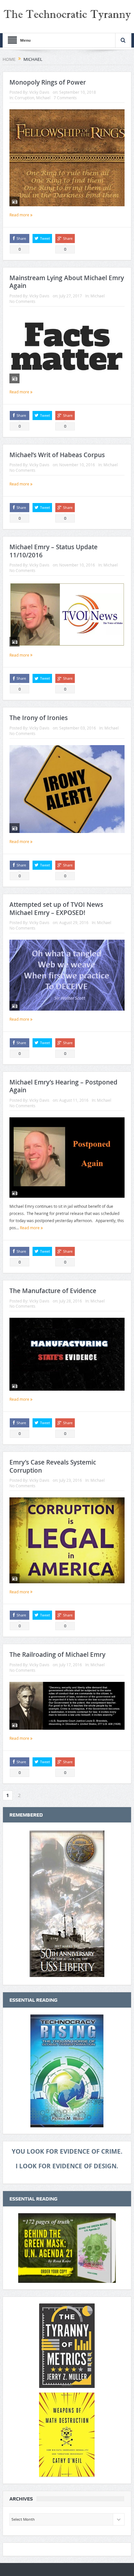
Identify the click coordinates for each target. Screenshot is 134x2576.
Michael (43, 98)
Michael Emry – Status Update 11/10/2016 (54, 551)
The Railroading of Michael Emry (57, 1655)
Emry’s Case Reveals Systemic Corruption (53, 1466)
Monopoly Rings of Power (48, 82)
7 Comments (65, 98)
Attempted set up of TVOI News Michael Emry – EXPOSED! (56, 909)
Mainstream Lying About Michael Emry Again (67, 282)
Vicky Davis (39, 92)
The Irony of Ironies (39, 718)
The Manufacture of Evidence (53, 1291)
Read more (20, 215)
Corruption (24, 98)
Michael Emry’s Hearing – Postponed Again (63, 1086)
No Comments (22, 301)
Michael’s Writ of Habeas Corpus (57, 455)
